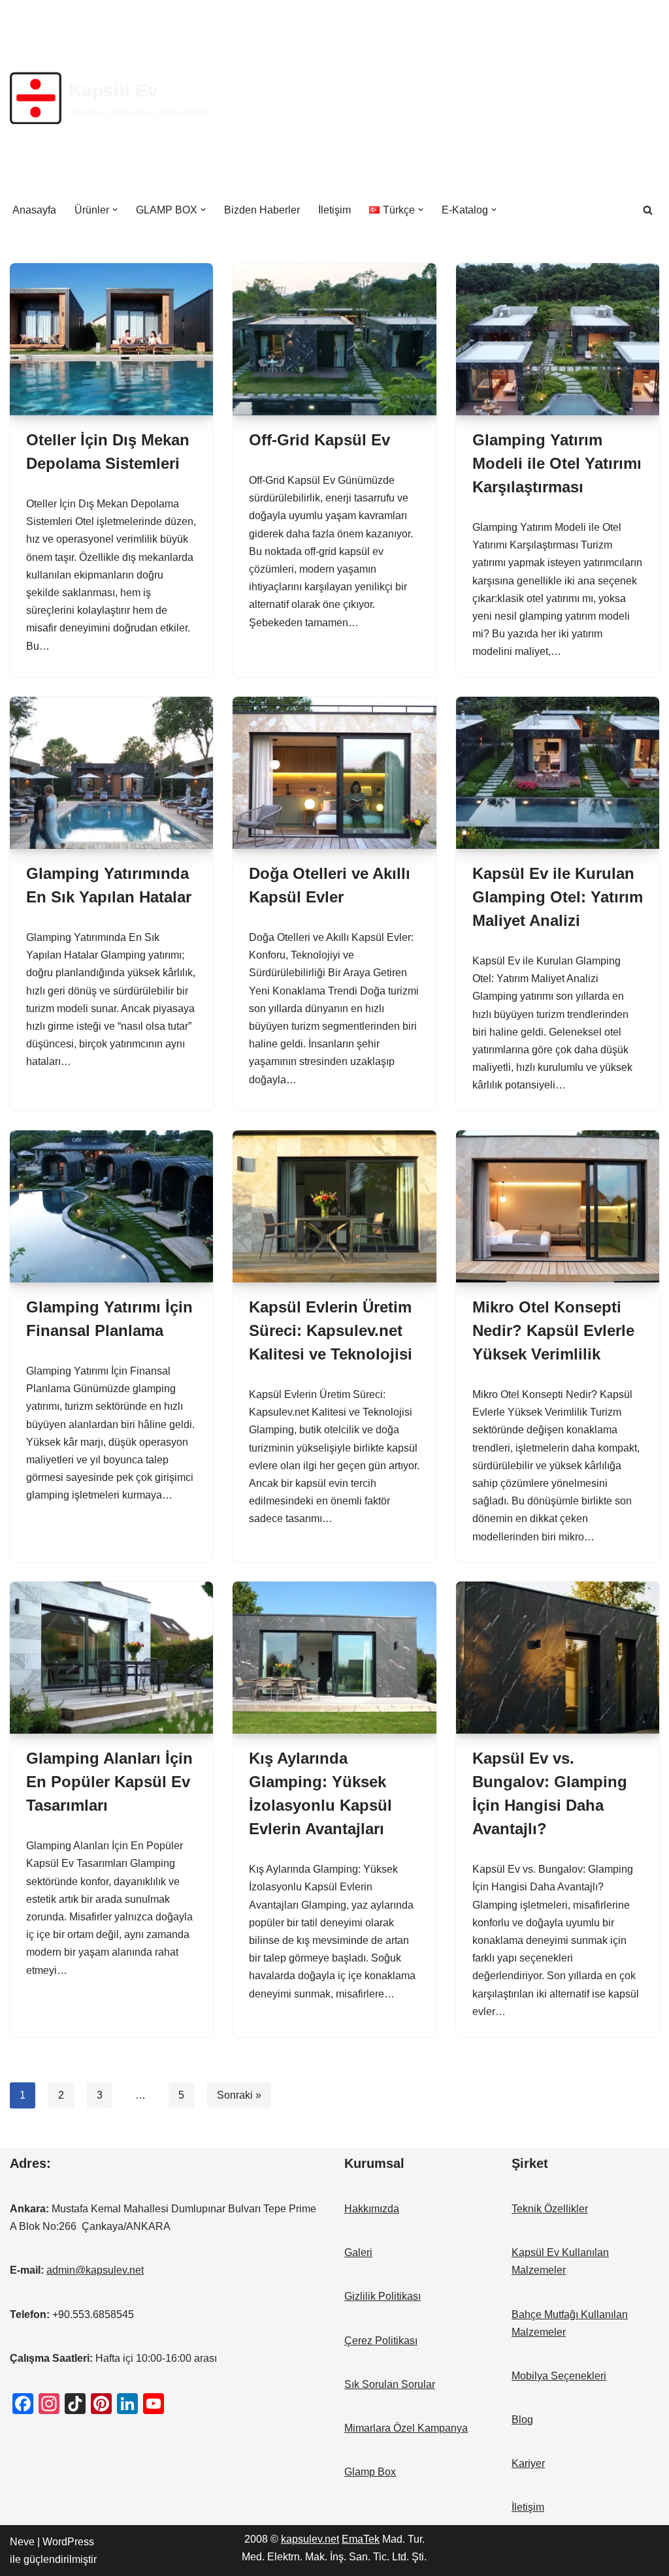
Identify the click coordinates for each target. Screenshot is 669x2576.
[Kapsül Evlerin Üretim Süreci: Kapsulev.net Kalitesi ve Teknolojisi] (334, 1206)
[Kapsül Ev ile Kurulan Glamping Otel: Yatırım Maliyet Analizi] (558, 773)
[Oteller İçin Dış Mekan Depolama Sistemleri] (111, 339)
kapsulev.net (310, 2539)
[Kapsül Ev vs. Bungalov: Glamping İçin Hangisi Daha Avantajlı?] (558, 1658)
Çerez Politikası (381, 2341)
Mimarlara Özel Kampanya (406, 2428)
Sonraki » (239, 2095)
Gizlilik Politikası (383, 2296)
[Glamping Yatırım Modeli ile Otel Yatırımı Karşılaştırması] (558, 339)
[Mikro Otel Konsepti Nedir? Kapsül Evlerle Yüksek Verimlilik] (558, 1206)
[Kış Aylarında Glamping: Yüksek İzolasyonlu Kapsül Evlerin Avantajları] (334, 1658)
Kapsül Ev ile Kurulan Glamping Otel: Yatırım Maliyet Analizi (558, 897)
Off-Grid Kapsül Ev (319, 440)
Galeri (358, 2252)
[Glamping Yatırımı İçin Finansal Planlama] (111, 1206)
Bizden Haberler (262, 210)
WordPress (68, 2542)
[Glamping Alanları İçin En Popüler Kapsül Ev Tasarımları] (111, 1658)
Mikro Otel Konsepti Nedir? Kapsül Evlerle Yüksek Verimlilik (553, 1330)
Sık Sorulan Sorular (390, 2384)
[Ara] (648, 210)
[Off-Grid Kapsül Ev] (334, 339)
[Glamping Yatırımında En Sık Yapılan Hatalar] (111, 773)
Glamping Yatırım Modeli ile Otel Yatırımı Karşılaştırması (557, 463)
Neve (22, 2542)
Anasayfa (34, 210)
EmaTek (361, 2539)
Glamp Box (370, 2472)
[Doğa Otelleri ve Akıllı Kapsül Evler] (334, 773)
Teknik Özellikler (550, 2209)
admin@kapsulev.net (95, 2270)
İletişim (334, 210)
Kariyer (528, 2463)
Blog (522, 2420)
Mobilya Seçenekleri (559, 2376)
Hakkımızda (372, 2209)
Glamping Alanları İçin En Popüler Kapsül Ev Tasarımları (109, 1782)
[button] (115, 210)
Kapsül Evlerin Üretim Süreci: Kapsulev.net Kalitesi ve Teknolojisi (331, 1330)
